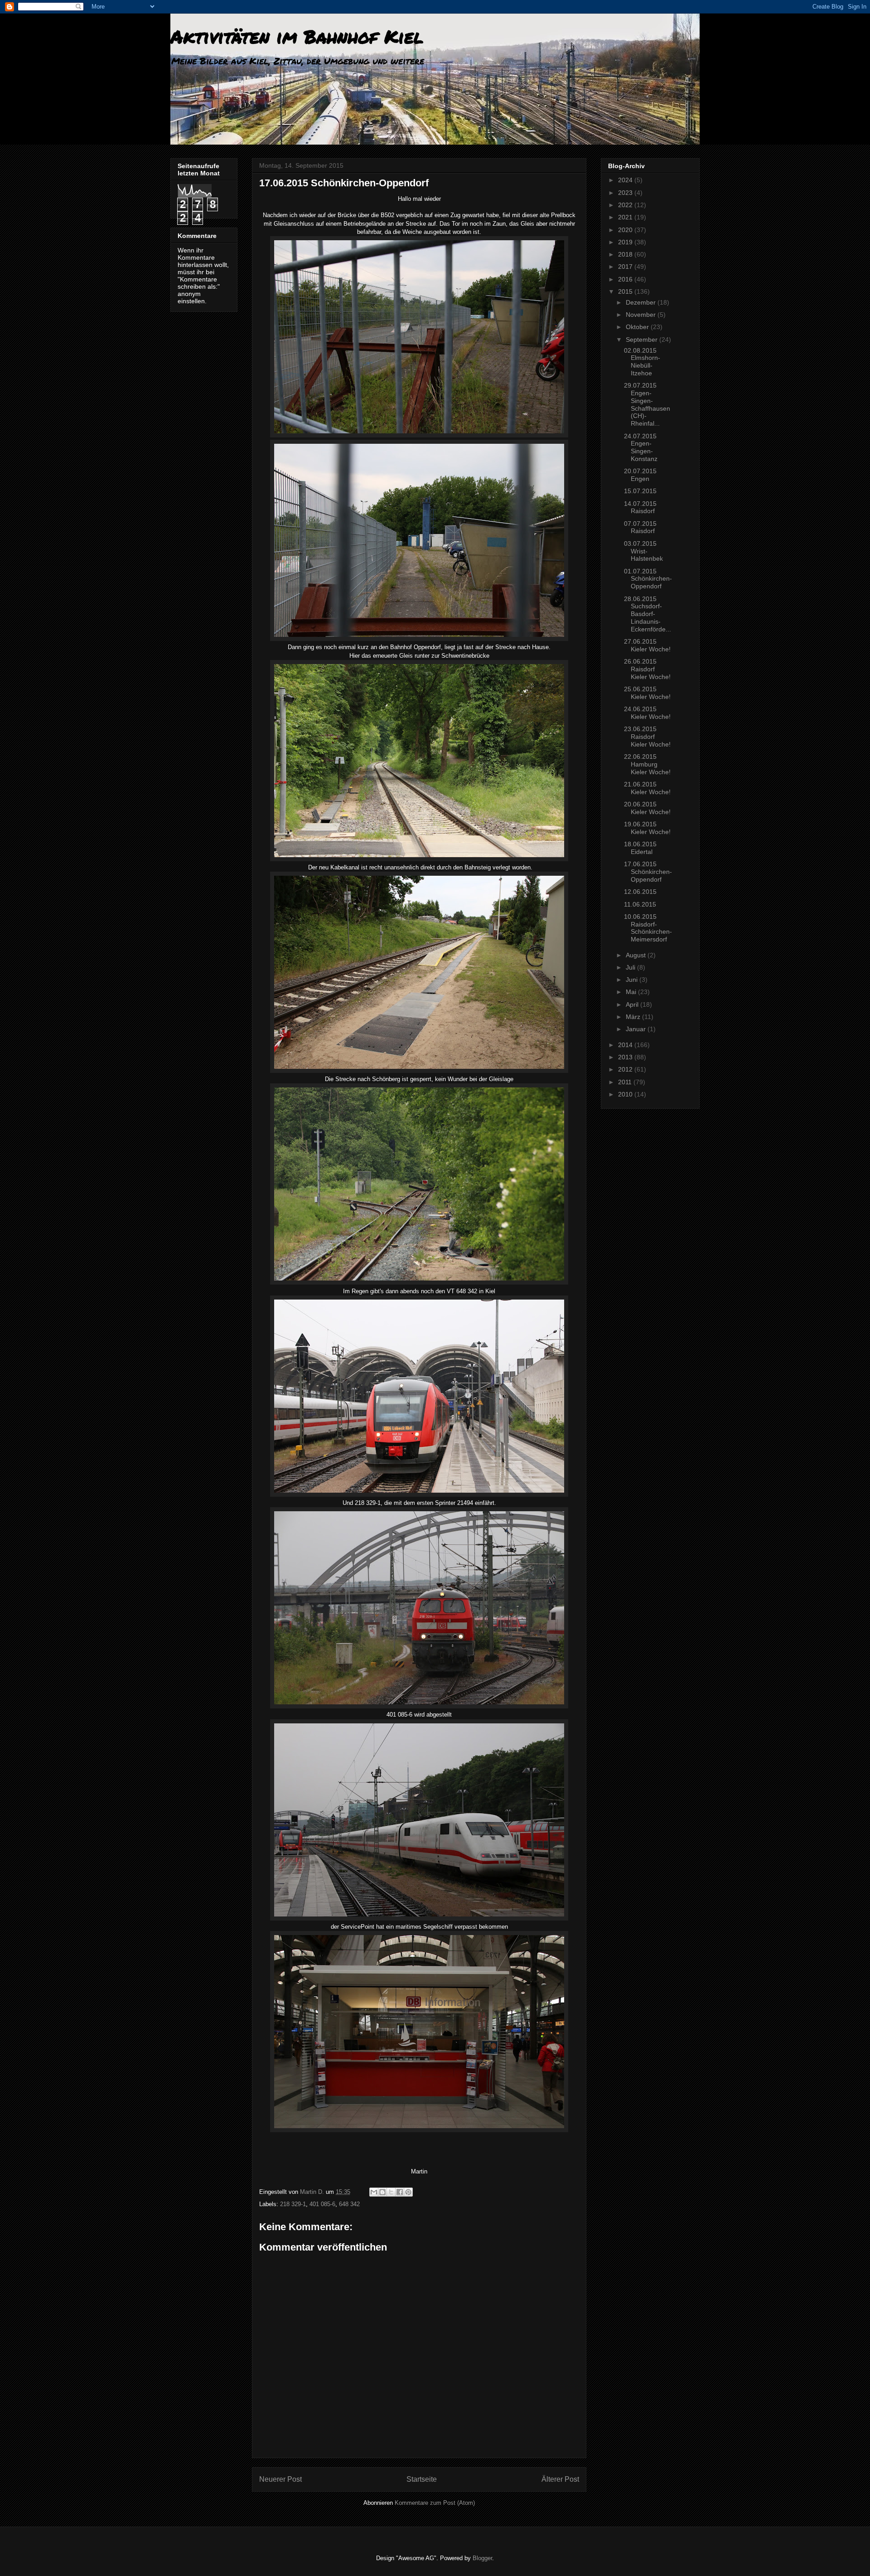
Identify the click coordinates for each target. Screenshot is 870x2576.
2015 (626, 291)
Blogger (482, 2558)
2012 (626, 1069)
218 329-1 (293, 2204)
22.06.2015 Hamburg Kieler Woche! (647, 764)
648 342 (349, 2204)
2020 (626, 230)
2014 (626, 1045)
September (643, 340)
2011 (626, 1082)
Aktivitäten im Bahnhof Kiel (297, 36)
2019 (626, 242)
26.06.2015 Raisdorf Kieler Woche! (647, 669)
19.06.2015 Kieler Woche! (647, 828)
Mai (632, 992)
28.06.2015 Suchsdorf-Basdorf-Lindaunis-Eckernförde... (648, 614)
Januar (637, 1029)
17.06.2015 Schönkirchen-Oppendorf (648, 872)
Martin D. (313, 2192)
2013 (626, 1057)
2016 (626, 279)
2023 (626, 193)
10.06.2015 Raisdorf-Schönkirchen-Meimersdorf (648, 928)
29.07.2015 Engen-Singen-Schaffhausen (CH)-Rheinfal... (647, 404)
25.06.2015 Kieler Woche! (647, 693)
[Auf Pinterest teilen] (408, 2192)
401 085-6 (322, 2204)
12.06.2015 (640, 892)
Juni (633, 980)
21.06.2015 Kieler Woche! (647, 788)
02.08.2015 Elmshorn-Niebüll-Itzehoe (642, 362)
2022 (626, 205)
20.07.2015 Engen (640, 475)
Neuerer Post (280, 2479)
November (642, 315)
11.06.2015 (640, 904)
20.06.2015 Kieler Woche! (647, 808)
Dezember (642, 302)
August (637, 955)
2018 (626, 254)
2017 (626, 267)
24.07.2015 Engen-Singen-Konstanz (641, 447)
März (634, 1017)
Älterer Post (560, 2479)
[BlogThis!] (382, 2192)
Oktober (638, 327)
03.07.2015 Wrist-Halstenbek (643, 551)
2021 (626, 217)
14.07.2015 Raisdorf (640, 507)
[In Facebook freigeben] (400, 2192)
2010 (626, 1094)
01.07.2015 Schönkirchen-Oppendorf (648, 579)
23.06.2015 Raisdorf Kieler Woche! (647, 737)
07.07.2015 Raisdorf (640, 527)
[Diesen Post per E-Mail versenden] (374, 2192)
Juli (631, 967)
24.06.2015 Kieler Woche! (647, 713)
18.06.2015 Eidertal (640, 848)
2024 (626, 180)
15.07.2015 (640, 491)
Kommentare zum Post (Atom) (435, 2503)
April (633, 1004)
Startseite (422, 2479)
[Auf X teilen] (391, 2192)
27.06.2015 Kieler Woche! (647, 645)
